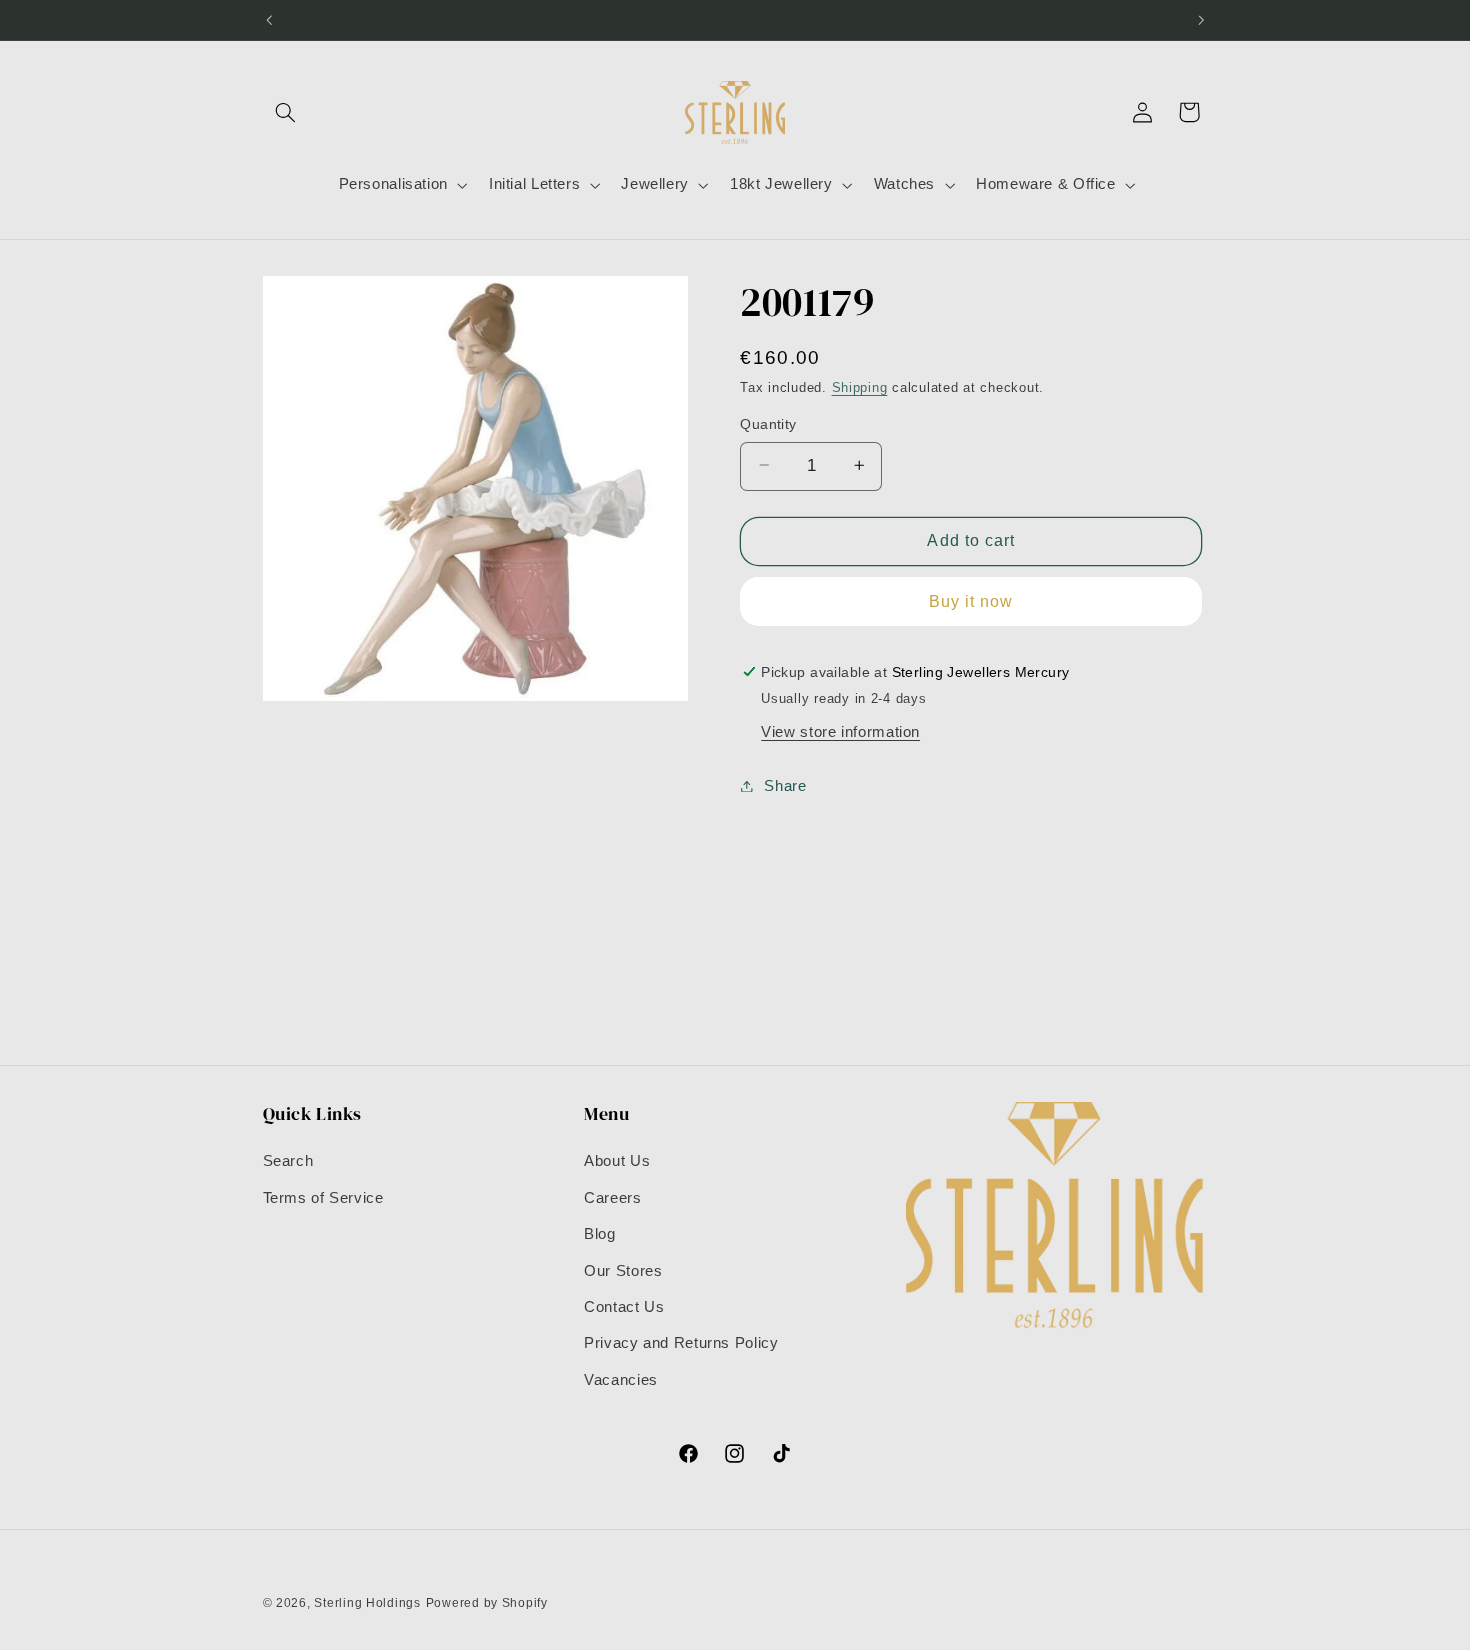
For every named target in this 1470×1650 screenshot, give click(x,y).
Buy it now (971, 600)
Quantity (768, 423)
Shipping (860, 388)
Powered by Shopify (487, 1603)
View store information (840, 731)
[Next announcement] (1201, 20)
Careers (612, 1198)
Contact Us (624, 1307)
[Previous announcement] (269, 20)
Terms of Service (323, 1198)
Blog (600, 1234)
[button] (286, 112)
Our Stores (623, 1271)
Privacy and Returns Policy (681, 1343)
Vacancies (621, 1380)
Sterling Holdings (367, 1603)
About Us (617, 1161)
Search (288, 1161)
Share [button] (785, 785)
